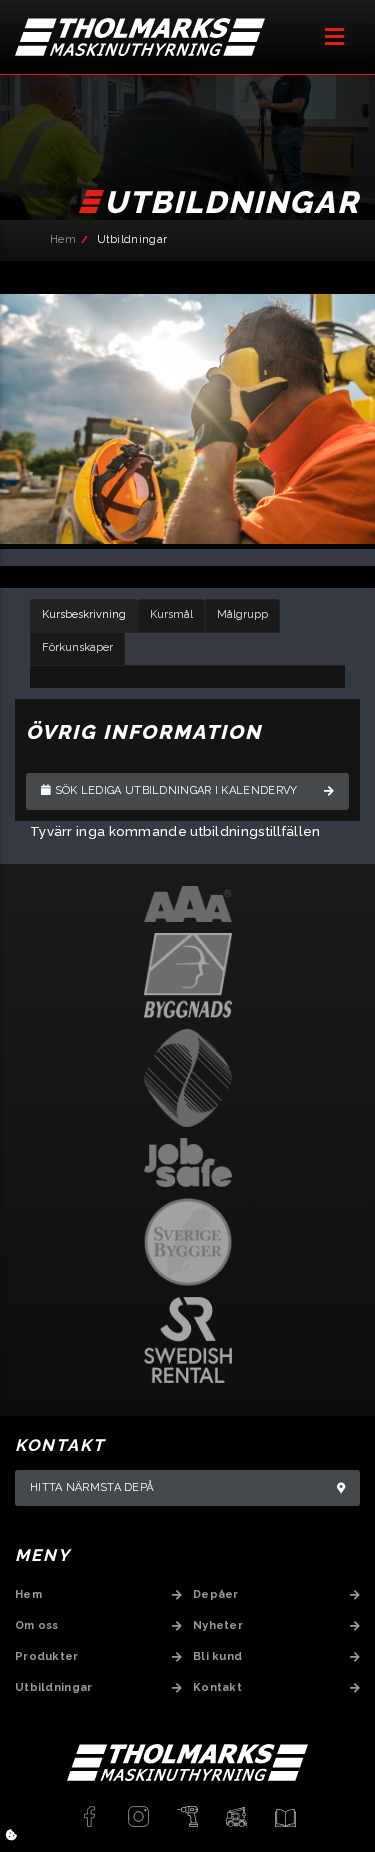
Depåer (216, 1594)
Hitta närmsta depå (92, 1487)
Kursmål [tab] (171, 614)
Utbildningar (54, 1687)
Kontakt (217, 1687)
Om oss (37, 1625)
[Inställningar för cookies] (11, 1835)
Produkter (47, 1656)
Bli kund (217, 1656)
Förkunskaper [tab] (77, 647)
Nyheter (218, 1625)
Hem (63, 239)
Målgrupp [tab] (242, 614)
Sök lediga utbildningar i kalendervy (174, 790)
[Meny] (335, 37)
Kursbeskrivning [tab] (84, 614)
